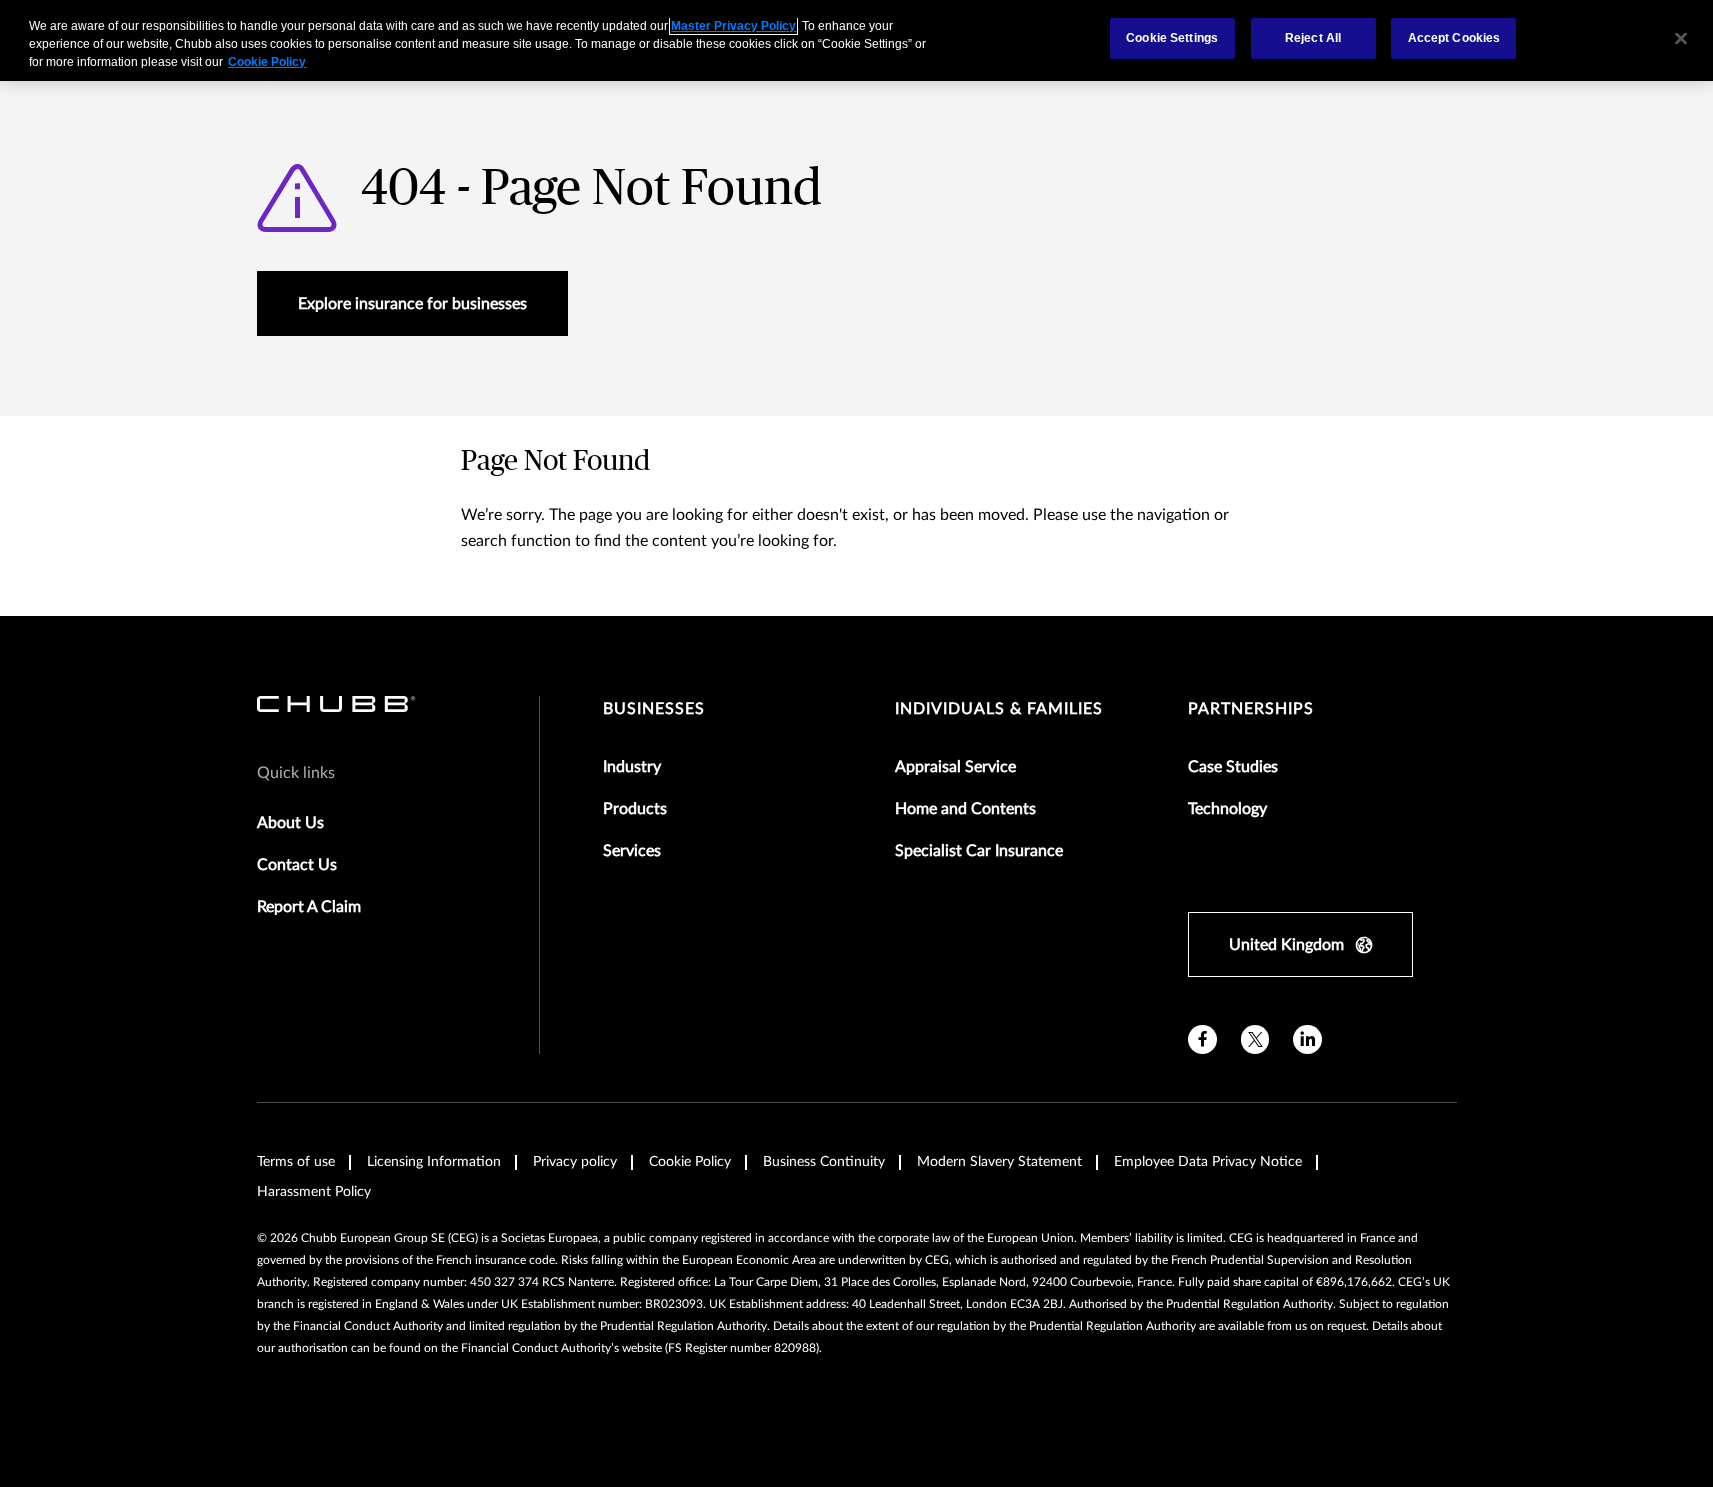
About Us (290, 823)
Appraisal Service (955, 767)
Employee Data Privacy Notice (1208, 1162)
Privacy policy (575, 1162)
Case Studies (1233, 767)
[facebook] (1202, 1039)
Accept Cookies (1454, 38)
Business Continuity (824, 1162)
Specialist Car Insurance (979, 851)
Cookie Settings (1172, 38)
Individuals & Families (999, 709)
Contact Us (297, 865)
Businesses (654, 709)
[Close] (1681, 38)
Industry (632, 767)
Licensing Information (434, 1162)
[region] (856, 40)
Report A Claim (309, 907)
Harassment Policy (314, 1192)
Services (632, 851)
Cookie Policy (690, 1162)
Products (635, 809)
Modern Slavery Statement (999, 1162)
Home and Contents (965, 809)
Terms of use (296, 1162)
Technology (1227, 809)
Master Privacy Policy (733, 26)
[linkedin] (1307, 1039)
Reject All (1313, 38)
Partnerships (1251, 709)
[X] (1255, 1039)
